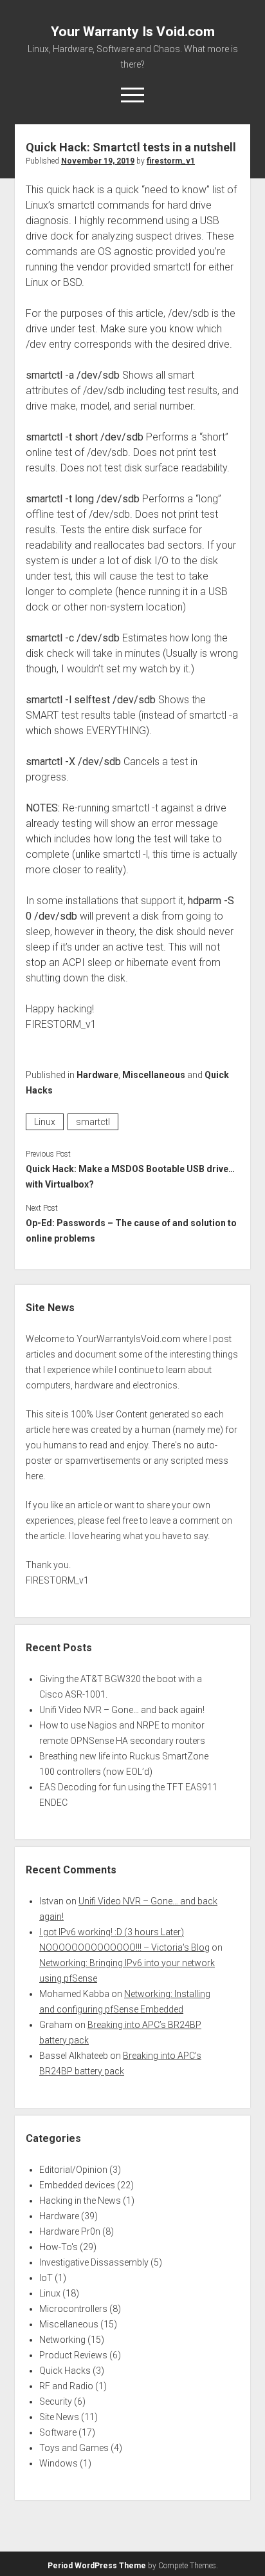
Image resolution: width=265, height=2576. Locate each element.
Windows (59, 2463)
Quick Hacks (65, 2371)
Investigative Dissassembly (94, 2262)
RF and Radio (66, 2386)
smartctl (93, 1122)
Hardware (97, 1075)
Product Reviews (73, 2355)
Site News (59, 2417)
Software (58, 2432)
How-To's (59, 2247)
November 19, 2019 (98, 161)
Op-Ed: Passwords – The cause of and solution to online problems (131, 1231)
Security (56, 2401)
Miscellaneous (154, 1075)
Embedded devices (77, 2185)
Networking (62, 2340)
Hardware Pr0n (70, 2231)
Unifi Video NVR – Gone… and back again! (122, 1710)
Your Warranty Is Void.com (133, 32)
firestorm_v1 (171, 161)
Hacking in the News (80, 2201)
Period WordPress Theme (97, 2566)
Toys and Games (74, 2448)
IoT (46, 2278)
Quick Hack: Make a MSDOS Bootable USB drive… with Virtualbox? (130, 1177)
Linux (45, 1122)
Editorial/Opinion (73, 2170)
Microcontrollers (73, 2309)
